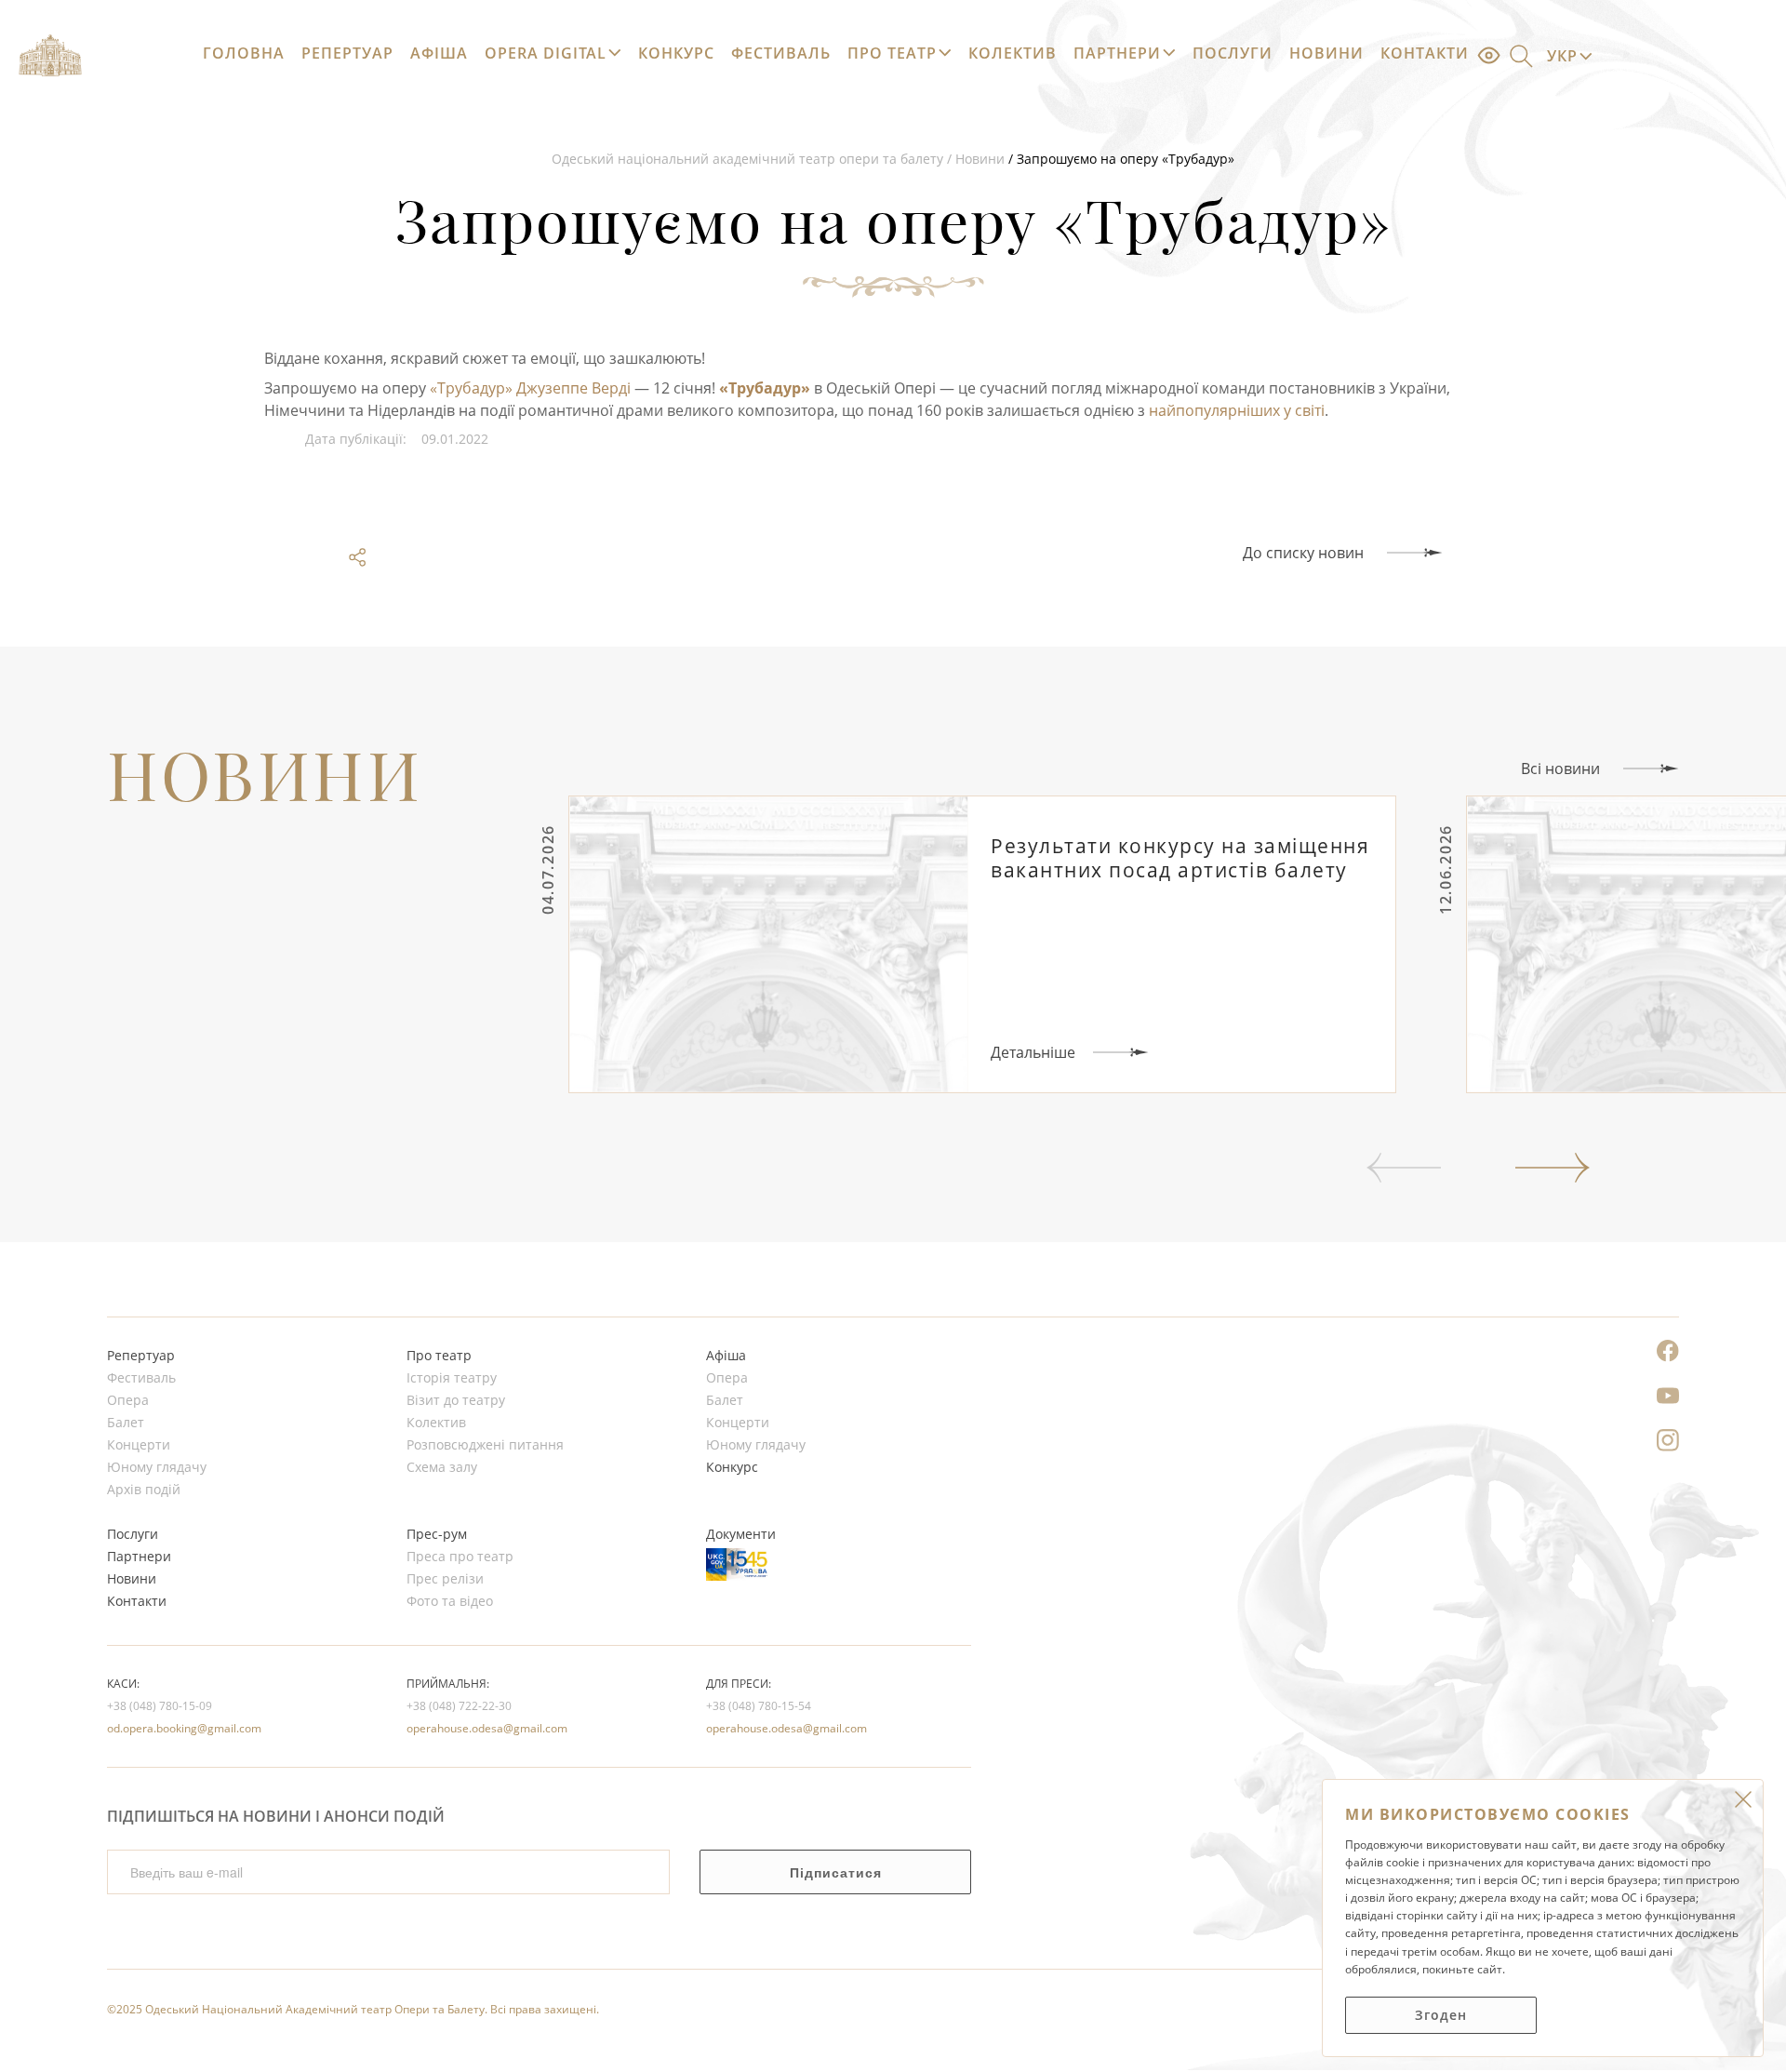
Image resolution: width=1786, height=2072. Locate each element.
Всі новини (1560, 769)
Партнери (1117, 53)
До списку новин (1303, 553)
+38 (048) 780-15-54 (759, 1706)
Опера (128, 1400)
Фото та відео (450, 1601)
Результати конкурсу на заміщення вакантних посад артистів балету (1180, 858)
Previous (1404, 1168)
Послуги (1233, 53)
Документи (741, 1534)
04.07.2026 (548, 869)
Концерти (139, 1445)
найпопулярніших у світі (1237, 410)
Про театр (892, 53)
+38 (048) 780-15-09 (160, 1706)
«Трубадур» (765, 388)
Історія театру (452, 1378)
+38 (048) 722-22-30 (459, 1706)
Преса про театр (460, 1557)
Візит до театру (456, 1400)
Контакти (1425, 53)
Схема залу (442, 1467)
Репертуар (347, 53)
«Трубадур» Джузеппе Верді (530, 388)
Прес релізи (445, 1579)
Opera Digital (546, 53)
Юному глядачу (157, 1467)
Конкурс (676, 53)
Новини (1326, 53)
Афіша (439, 53)
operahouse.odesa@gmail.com (487, 1728)
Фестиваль (781, 53)
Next (1553, 1168)
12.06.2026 (1446, 869)
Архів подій (144, 1490)
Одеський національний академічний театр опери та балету (747, 159)
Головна (244, 53)
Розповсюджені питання (485, 1445)
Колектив (1013, 53)
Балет (126, 1423)
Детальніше (1033, 1052)
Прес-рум (437, 1534)
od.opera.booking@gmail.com (184, 1728)
